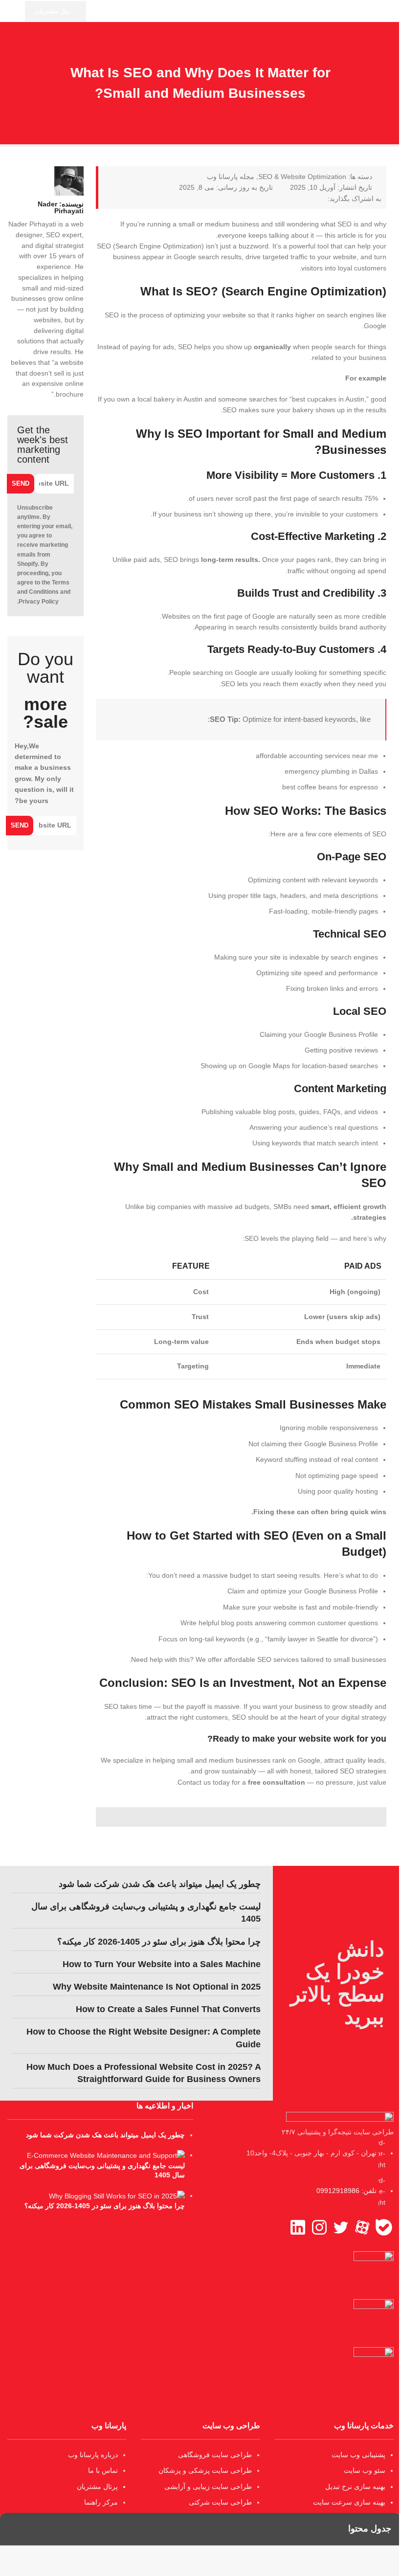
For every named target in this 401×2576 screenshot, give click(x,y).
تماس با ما (103, 2470)
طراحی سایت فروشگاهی (215, 2455)
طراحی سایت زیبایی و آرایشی (208, 2486)
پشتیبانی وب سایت (358, 2455)
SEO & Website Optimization (302, 177)
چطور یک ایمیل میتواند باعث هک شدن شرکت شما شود (160, 1884)
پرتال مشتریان (97, 2486)
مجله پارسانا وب (231, 177)
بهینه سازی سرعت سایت (349, 2502)
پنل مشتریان (52, 11)
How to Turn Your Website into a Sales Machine (162, 1964)
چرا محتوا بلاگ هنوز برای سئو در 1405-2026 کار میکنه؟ (159, 1942)
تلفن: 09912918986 (346, 2191)
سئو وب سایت (365, 2470)
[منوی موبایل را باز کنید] (11, 11)
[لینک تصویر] (340, 2118)
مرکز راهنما (101, 2502)
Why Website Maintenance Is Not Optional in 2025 (157, 1987)
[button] (321, 199)
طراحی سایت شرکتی (220, 2502)
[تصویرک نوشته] (106, 2155)
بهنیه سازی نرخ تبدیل (355, 2486)
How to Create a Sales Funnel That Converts (168, 2009)
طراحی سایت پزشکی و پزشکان (205, 2470)
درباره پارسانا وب (93, 2455)
